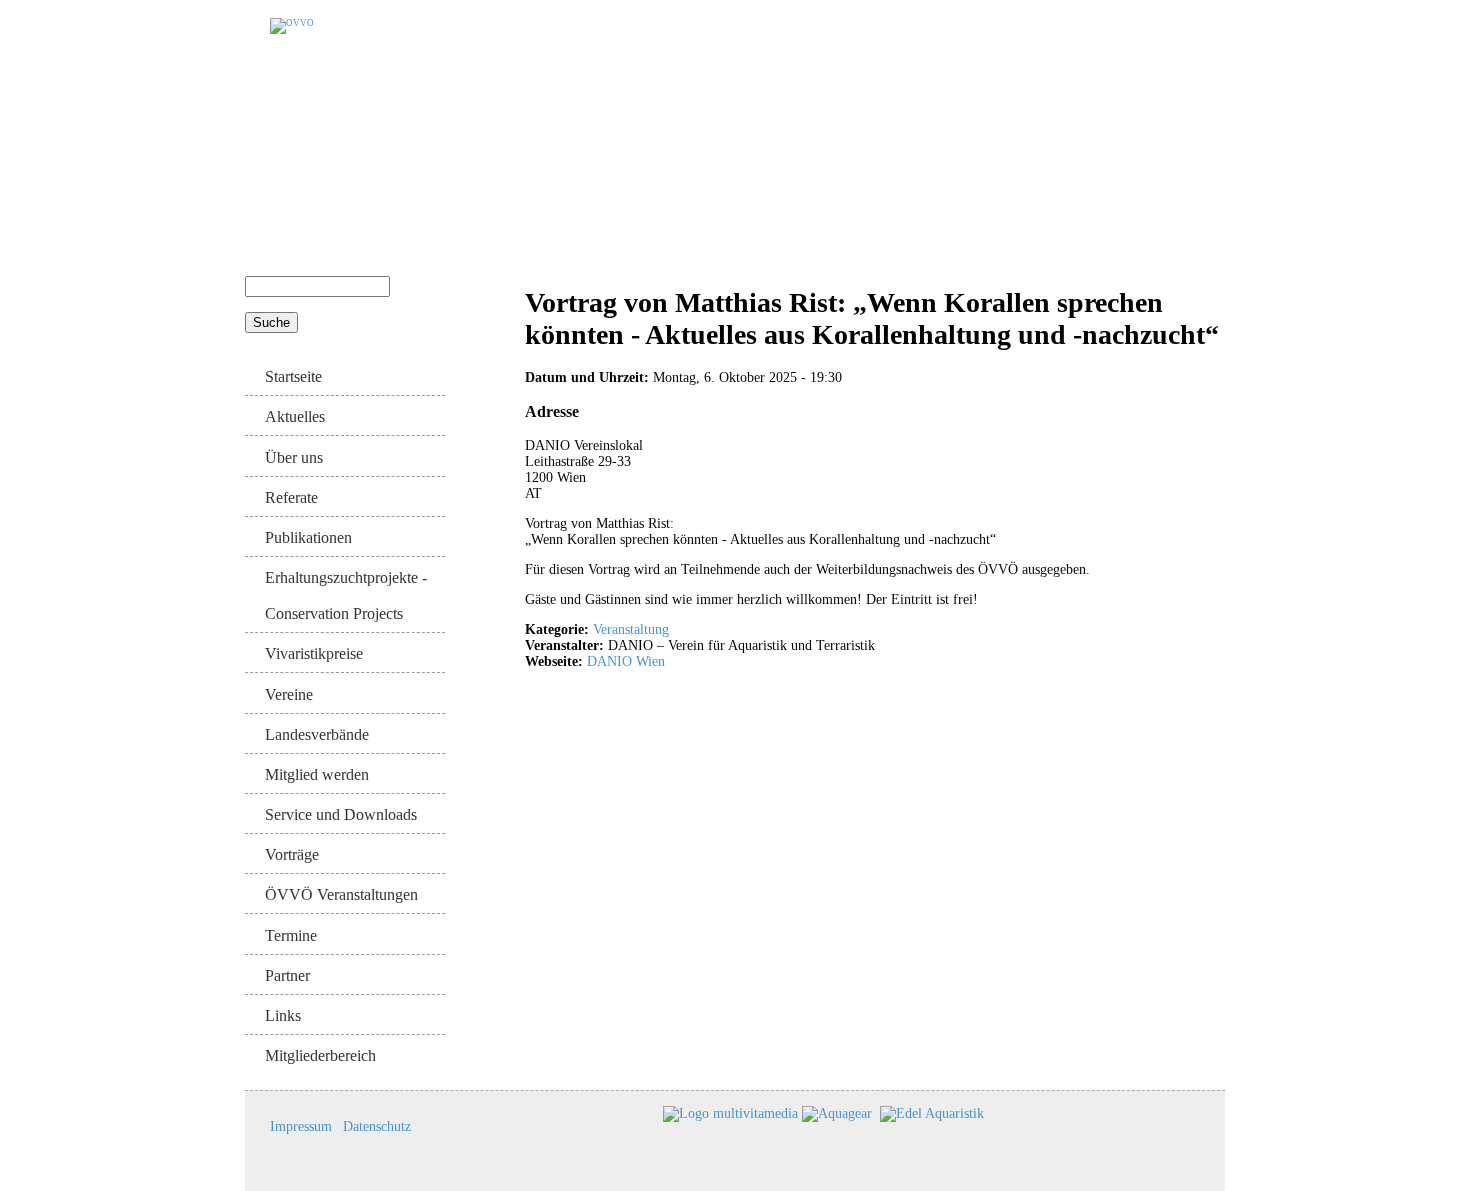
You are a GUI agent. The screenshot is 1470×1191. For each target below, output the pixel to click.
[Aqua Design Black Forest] (661, 1112)
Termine (291, 935)
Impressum (301, 1126)
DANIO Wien (626, 661)
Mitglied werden (317, 774)
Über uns (294, 457)
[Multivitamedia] (730, 1112)
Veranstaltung (631, 629)
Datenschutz (377, 1126)
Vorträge (292, 854)
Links (283, 1015)
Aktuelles (295, 416)
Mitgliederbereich (320, 1055)
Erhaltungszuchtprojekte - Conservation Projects (346, 595)
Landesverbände (317, 734)
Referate (291, 497)
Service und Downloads (341, 814)
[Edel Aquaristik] (932, 1112)
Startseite (293, 376)
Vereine (289, 694)
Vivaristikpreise (314, 653)
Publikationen (308, 537)
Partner (287, 975)
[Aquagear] (837, 1112)
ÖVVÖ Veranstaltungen (341, 894)
